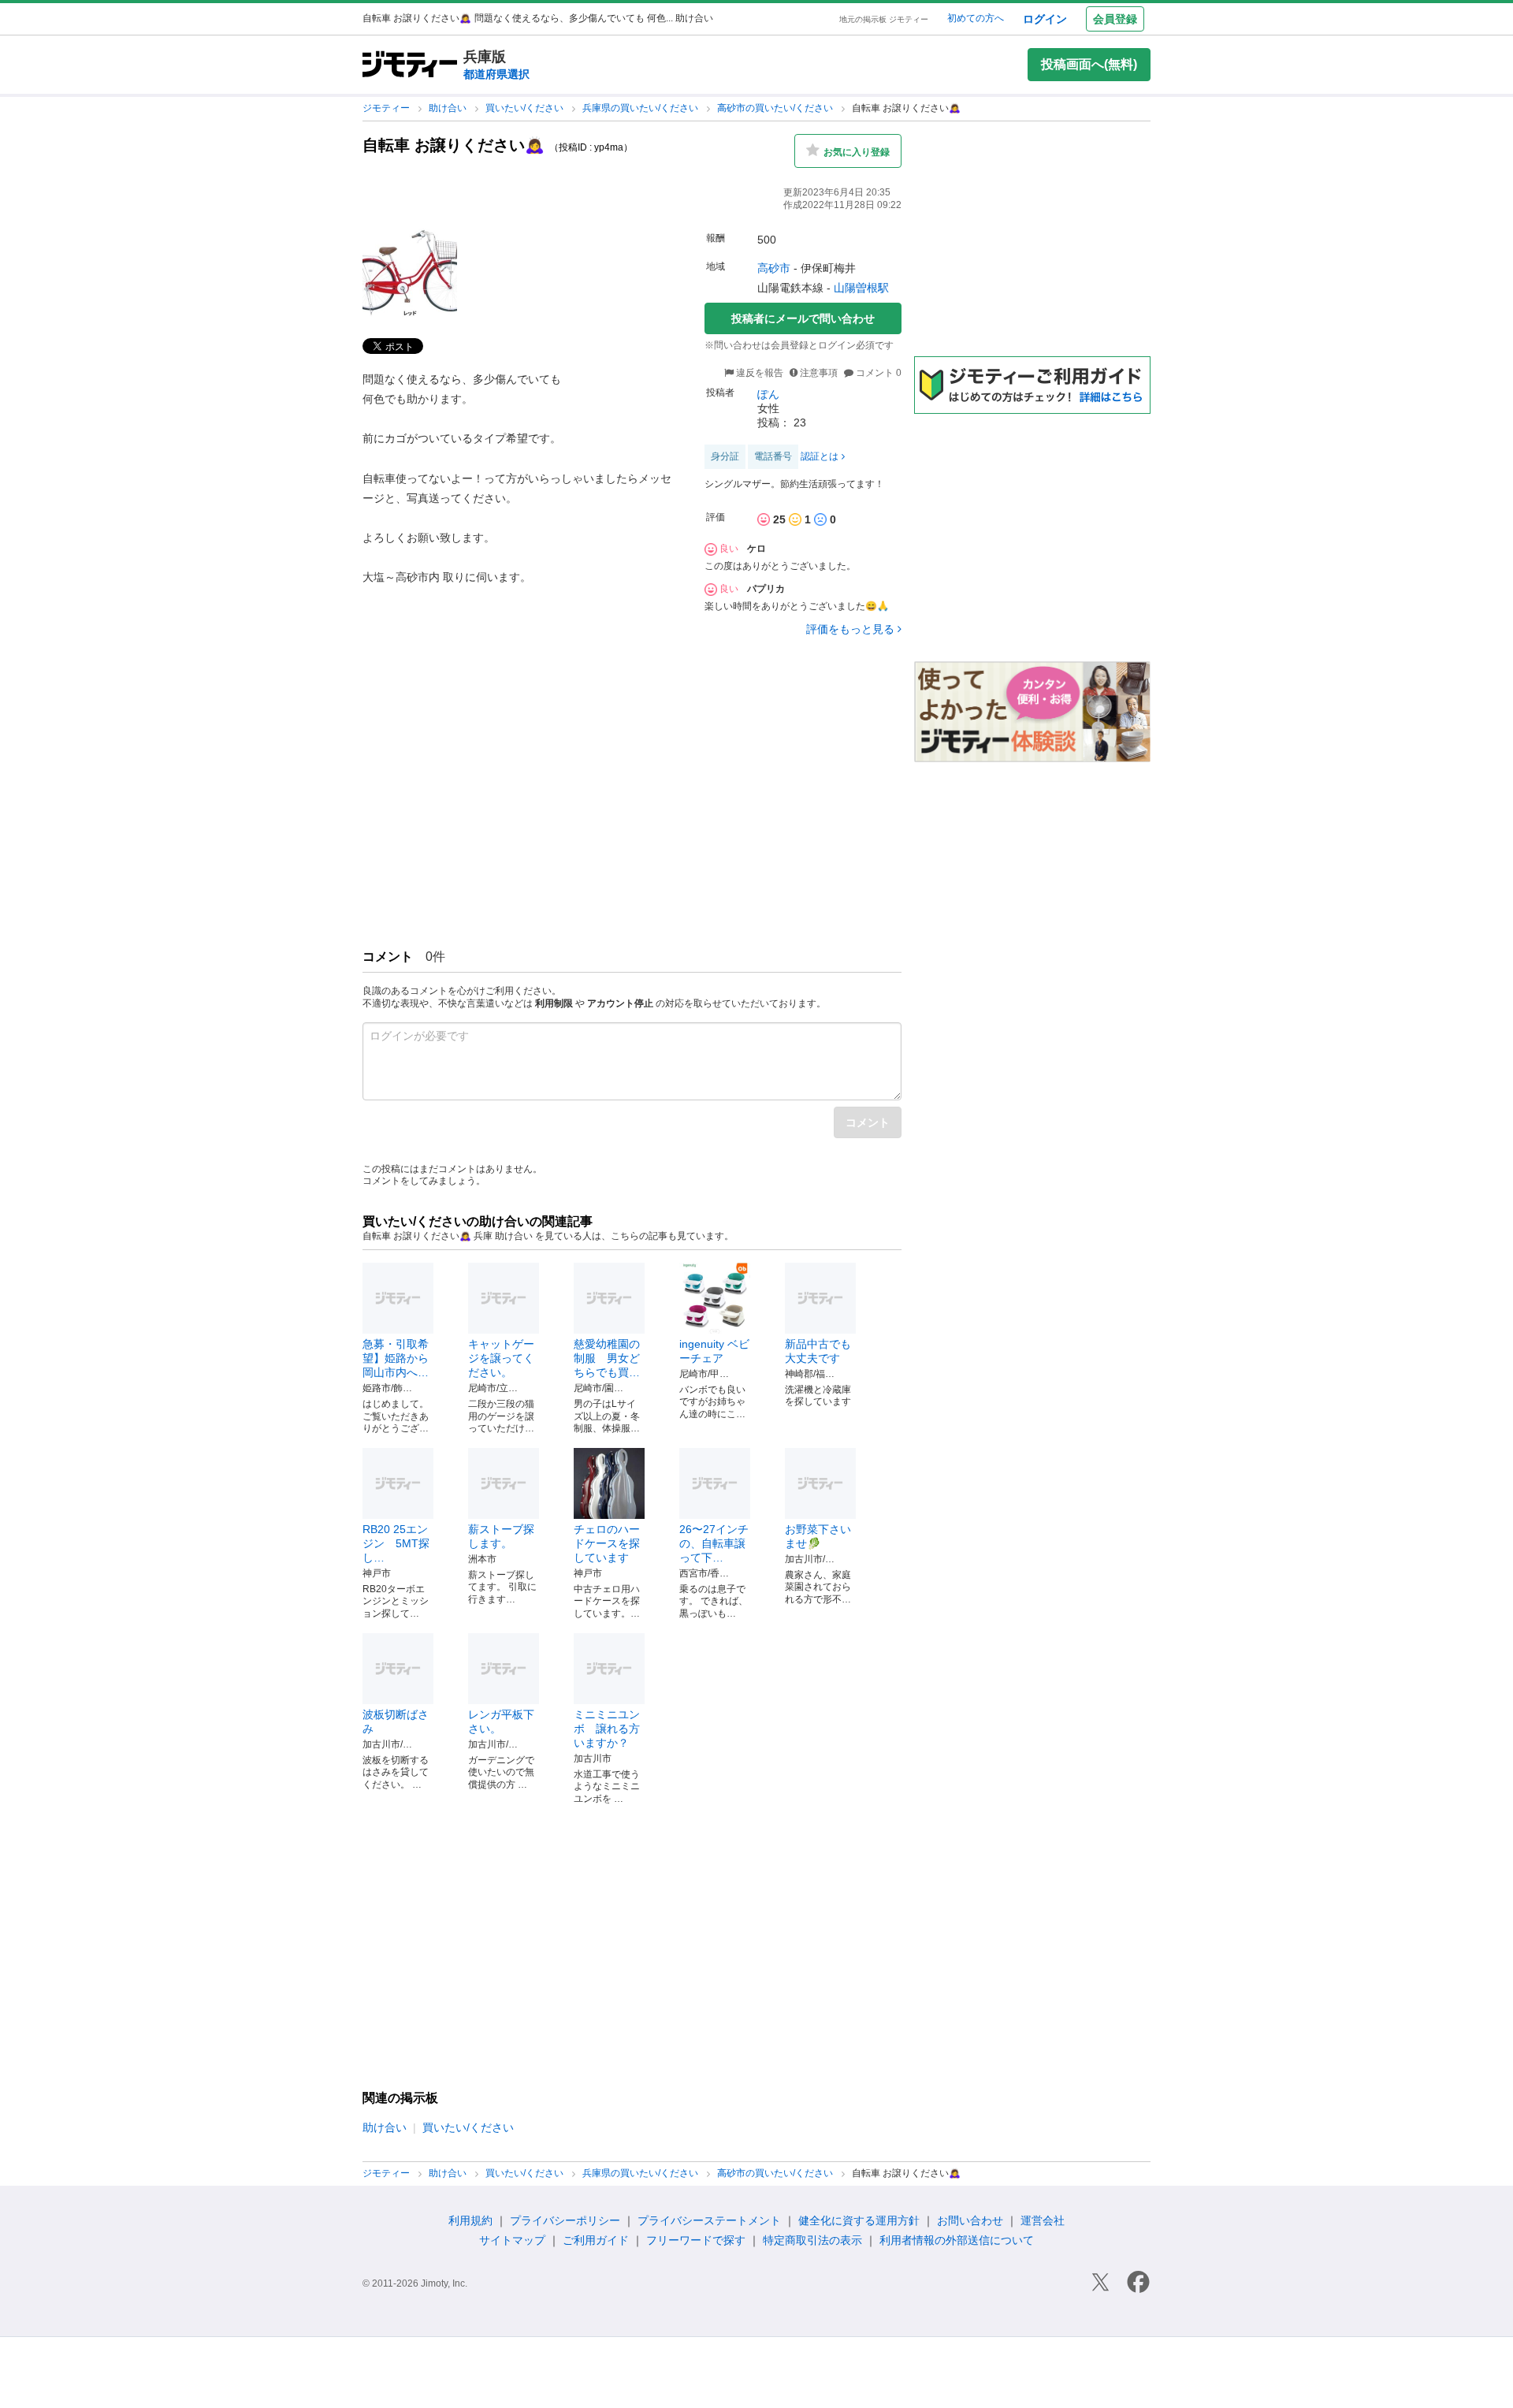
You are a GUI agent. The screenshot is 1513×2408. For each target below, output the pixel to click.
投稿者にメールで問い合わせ (803, 318)
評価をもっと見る (850, 629)
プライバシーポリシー (565, 2220)
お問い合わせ (970, 2220)
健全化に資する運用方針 (859, 2220)
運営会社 (1043, 2220)
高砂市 (774, 268)
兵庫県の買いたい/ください (641, 108)
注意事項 (819, 373)
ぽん (768, 394)
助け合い (449, 108)
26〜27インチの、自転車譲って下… (714, 1543)
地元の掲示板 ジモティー (884, 19)
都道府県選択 (496, 74)
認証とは (820, 456)
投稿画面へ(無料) (1089, 64)
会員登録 (1115, 19)
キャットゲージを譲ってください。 (501, 1358)
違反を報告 (758, 373)
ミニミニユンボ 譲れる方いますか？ (607, 1729)
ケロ (756, 549)
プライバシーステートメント (709, 2220)
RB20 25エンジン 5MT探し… (396, 1543)
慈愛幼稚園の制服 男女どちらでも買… (607, 1358)
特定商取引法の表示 (812, 2240)
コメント (868, 1122)
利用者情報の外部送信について (957, 2240)
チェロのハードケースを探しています (607, 1543)
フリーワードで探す (696, 2240)
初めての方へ (976, 18)
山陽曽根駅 (861, 288)
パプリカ (766, 589)
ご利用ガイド (596, 2240)
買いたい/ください (526, 108)
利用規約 (470, 2220)
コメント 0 (877, 373)
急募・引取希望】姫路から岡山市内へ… (396, 1358)
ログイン (1045, 19)
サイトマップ (512, 2240)
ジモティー (387, 108)
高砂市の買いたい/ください (776, 108)
